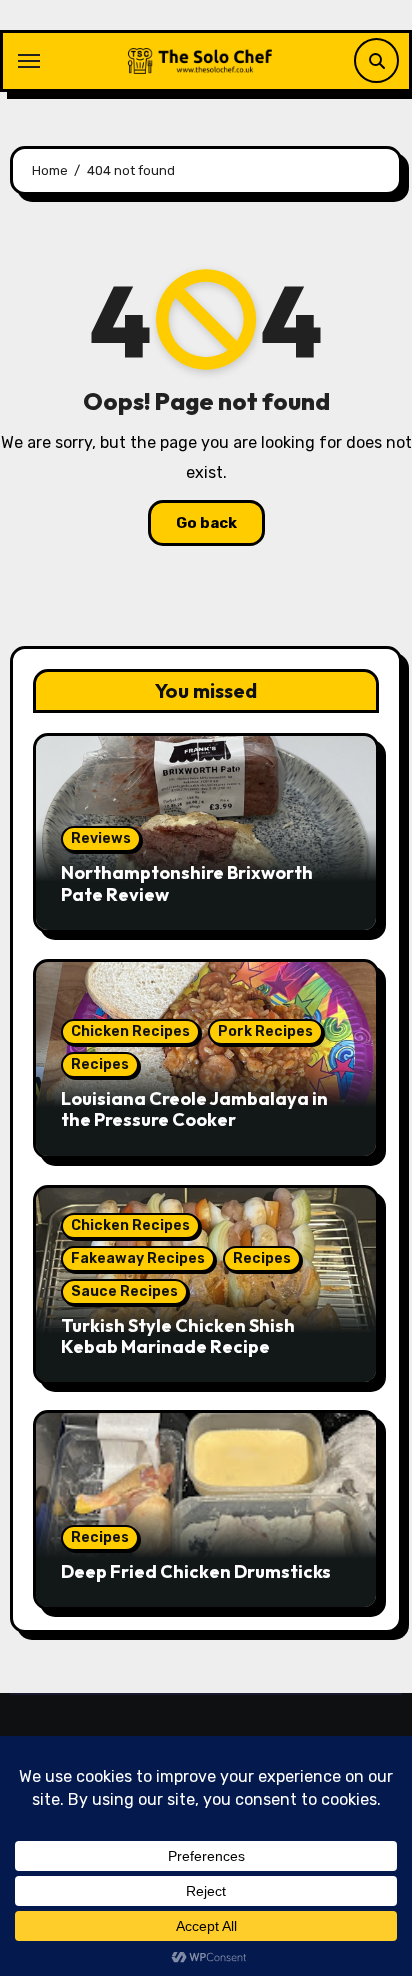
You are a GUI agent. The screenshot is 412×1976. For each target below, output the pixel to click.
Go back (206, 523)
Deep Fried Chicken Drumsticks (196, 1571)
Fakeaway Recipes (138, 1258)
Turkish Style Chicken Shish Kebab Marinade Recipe (178, 1336)
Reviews (101, 838)
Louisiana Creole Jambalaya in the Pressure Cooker (194, 1109)
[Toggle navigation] (29, 61)
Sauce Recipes (124, 1291)
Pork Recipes (265, 1031)
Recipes (100, 1064)
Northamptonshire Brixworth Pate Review (187, 883)
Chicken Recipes (130, 1031)
